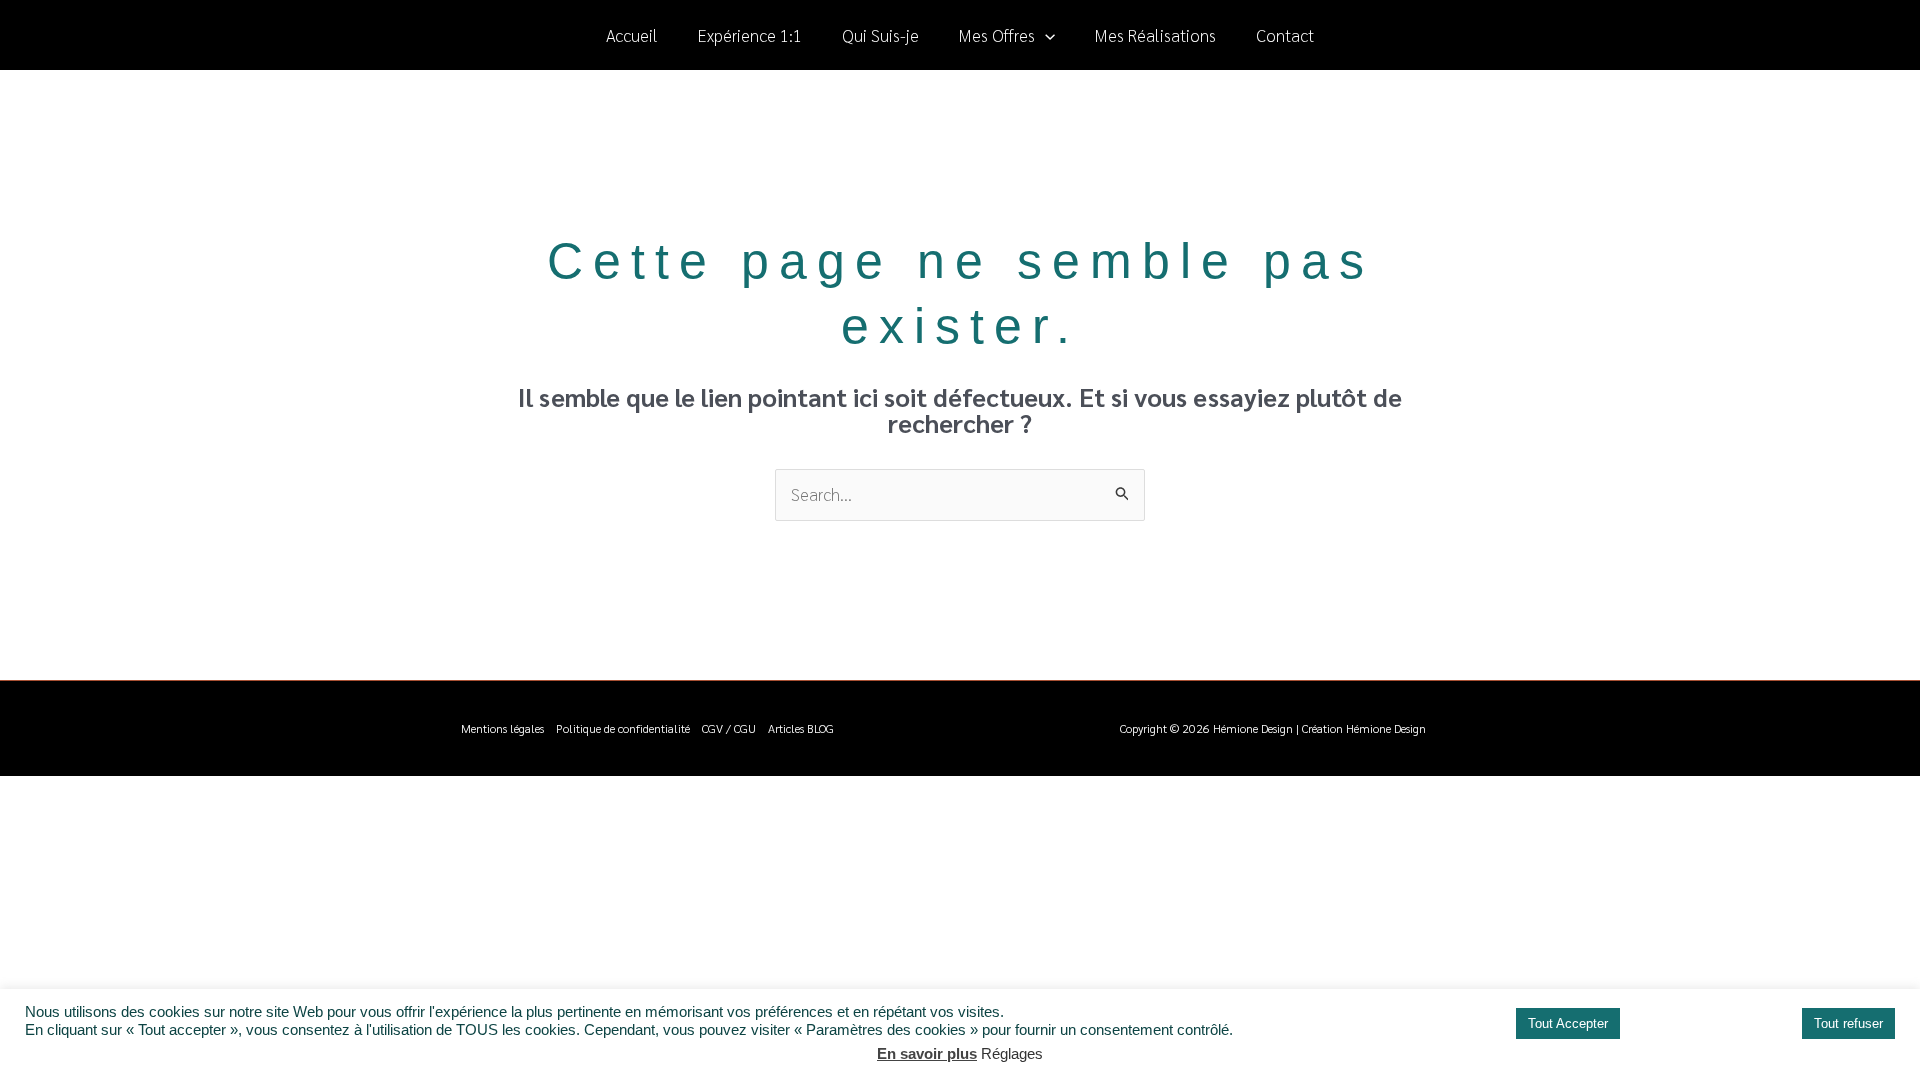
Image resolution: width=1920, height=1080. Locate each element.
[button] (1045, 35)
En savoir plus (927, 1053)
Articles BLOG (801, 728)
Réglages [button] (1012, 1053)
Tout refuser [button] (1848, 1023)
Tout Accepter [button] (1568, 1023)
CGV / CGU (729, 728)
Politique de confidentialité (623, 728)
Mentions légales (502, 728)
